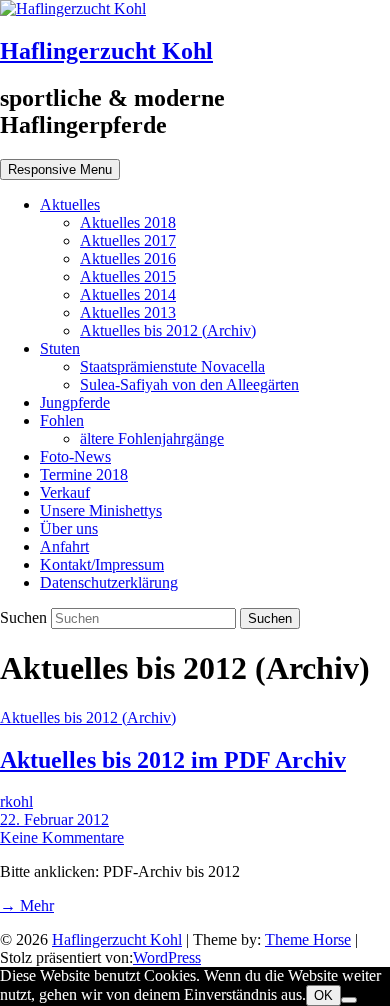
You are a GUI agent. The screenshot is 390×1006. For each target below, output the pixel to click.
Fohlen (62, 420)
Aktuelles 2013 (128, 312)
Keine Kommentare (62, 837)
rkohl (16, 801)
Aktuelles (70, 204)
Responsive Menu (60, 169)
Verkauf (65, 492)
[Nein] (349, 1000)
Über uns (69, 528)
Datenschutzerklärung (109, 582)
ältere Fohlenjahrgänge (152, 438)
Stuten (60, 348)
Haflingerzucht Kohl (106, 51)
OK (323, 995)
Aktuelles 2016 (128, 258)
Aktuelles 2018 (128, 222)
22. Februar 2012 (54, 819)
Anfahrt (64, 546)
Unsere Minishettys (101, 510)
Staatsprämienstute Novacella (172, 366)
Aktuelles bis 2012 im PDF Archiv (173, 760)
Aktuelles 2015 (128, 276)
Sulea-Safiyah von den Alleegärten (189, 384)
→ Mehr (27, 905)
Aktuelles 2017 (128, 240)
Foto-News (75, 456)
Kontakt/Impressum (102, 564)
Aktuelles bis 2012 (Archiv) (168, 330)
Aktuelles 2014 (128, 294)
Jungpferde (75, 402)
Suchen (25, 617)
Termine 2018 (84, 474)
